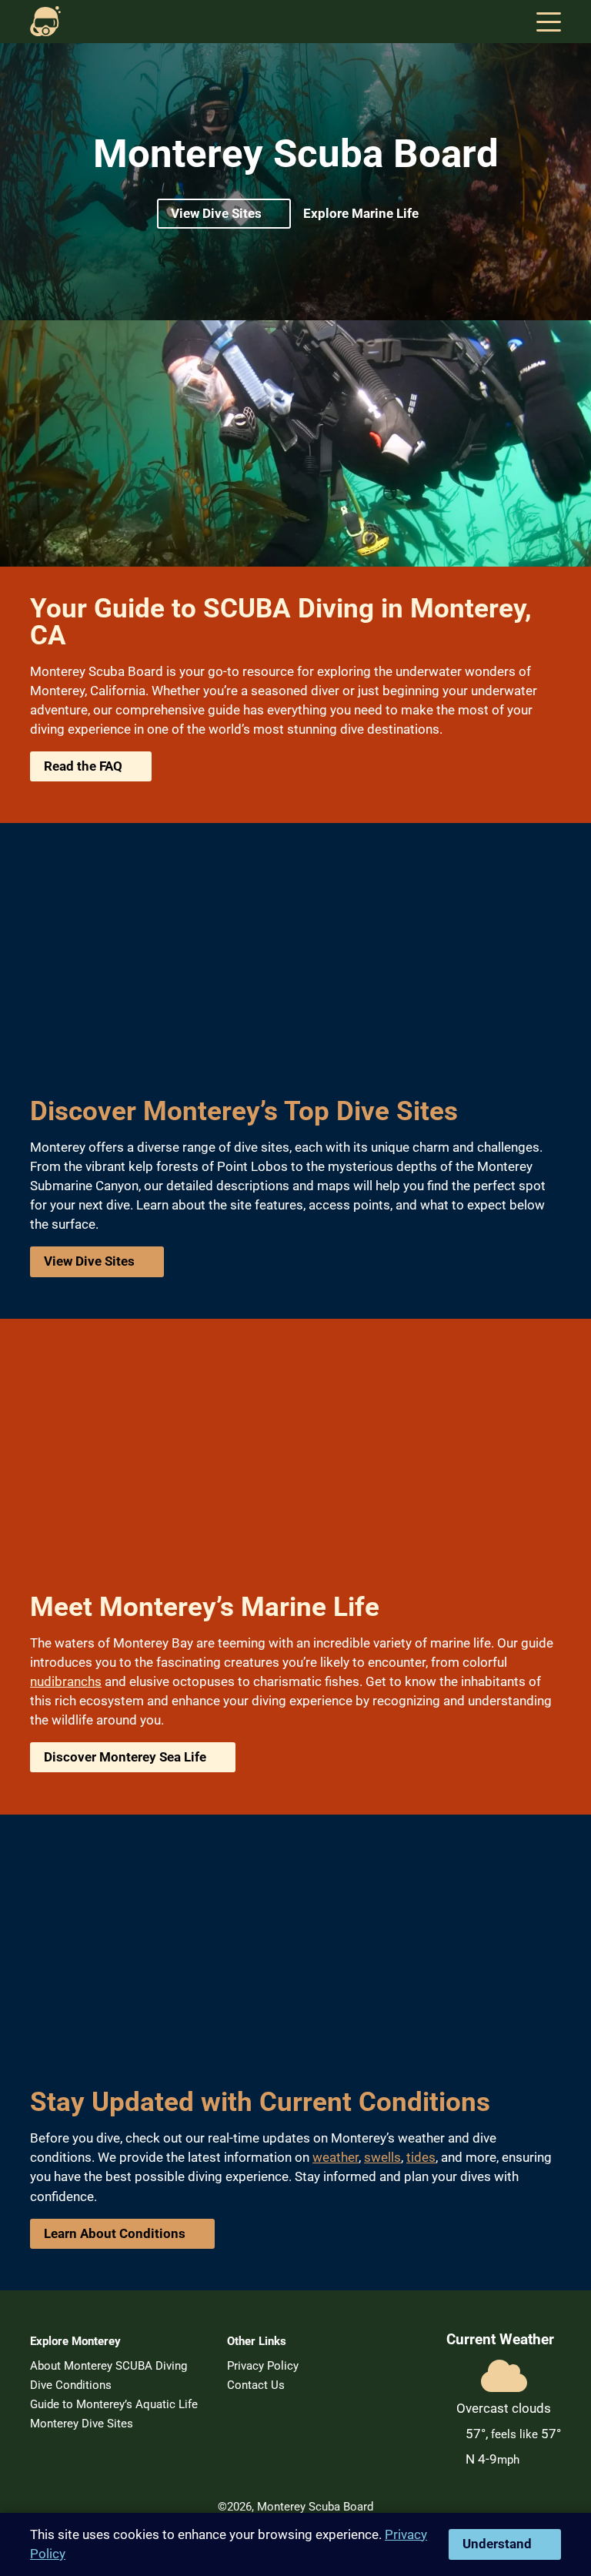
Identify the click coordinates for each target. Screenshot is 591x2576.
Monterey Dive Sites (82, 2424)
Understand (497, 2544)
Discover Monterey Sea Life (125, 1757)
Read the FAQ (83, 766)
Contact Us (256, 2385)
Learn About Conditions (115, 2233)
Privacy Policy (263, 2366)
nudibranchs (66, 1681)
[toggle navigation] (549, 22)
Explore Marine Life (361, 213)
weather (336, 2157)
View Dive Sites (216, 213)
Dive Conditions (71, 2385)
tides (421, 2157)
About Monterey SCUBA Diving (109, 2366)
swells (382, 2157)
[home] (45, 22)
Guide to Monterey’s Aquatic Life (114, 2404)
